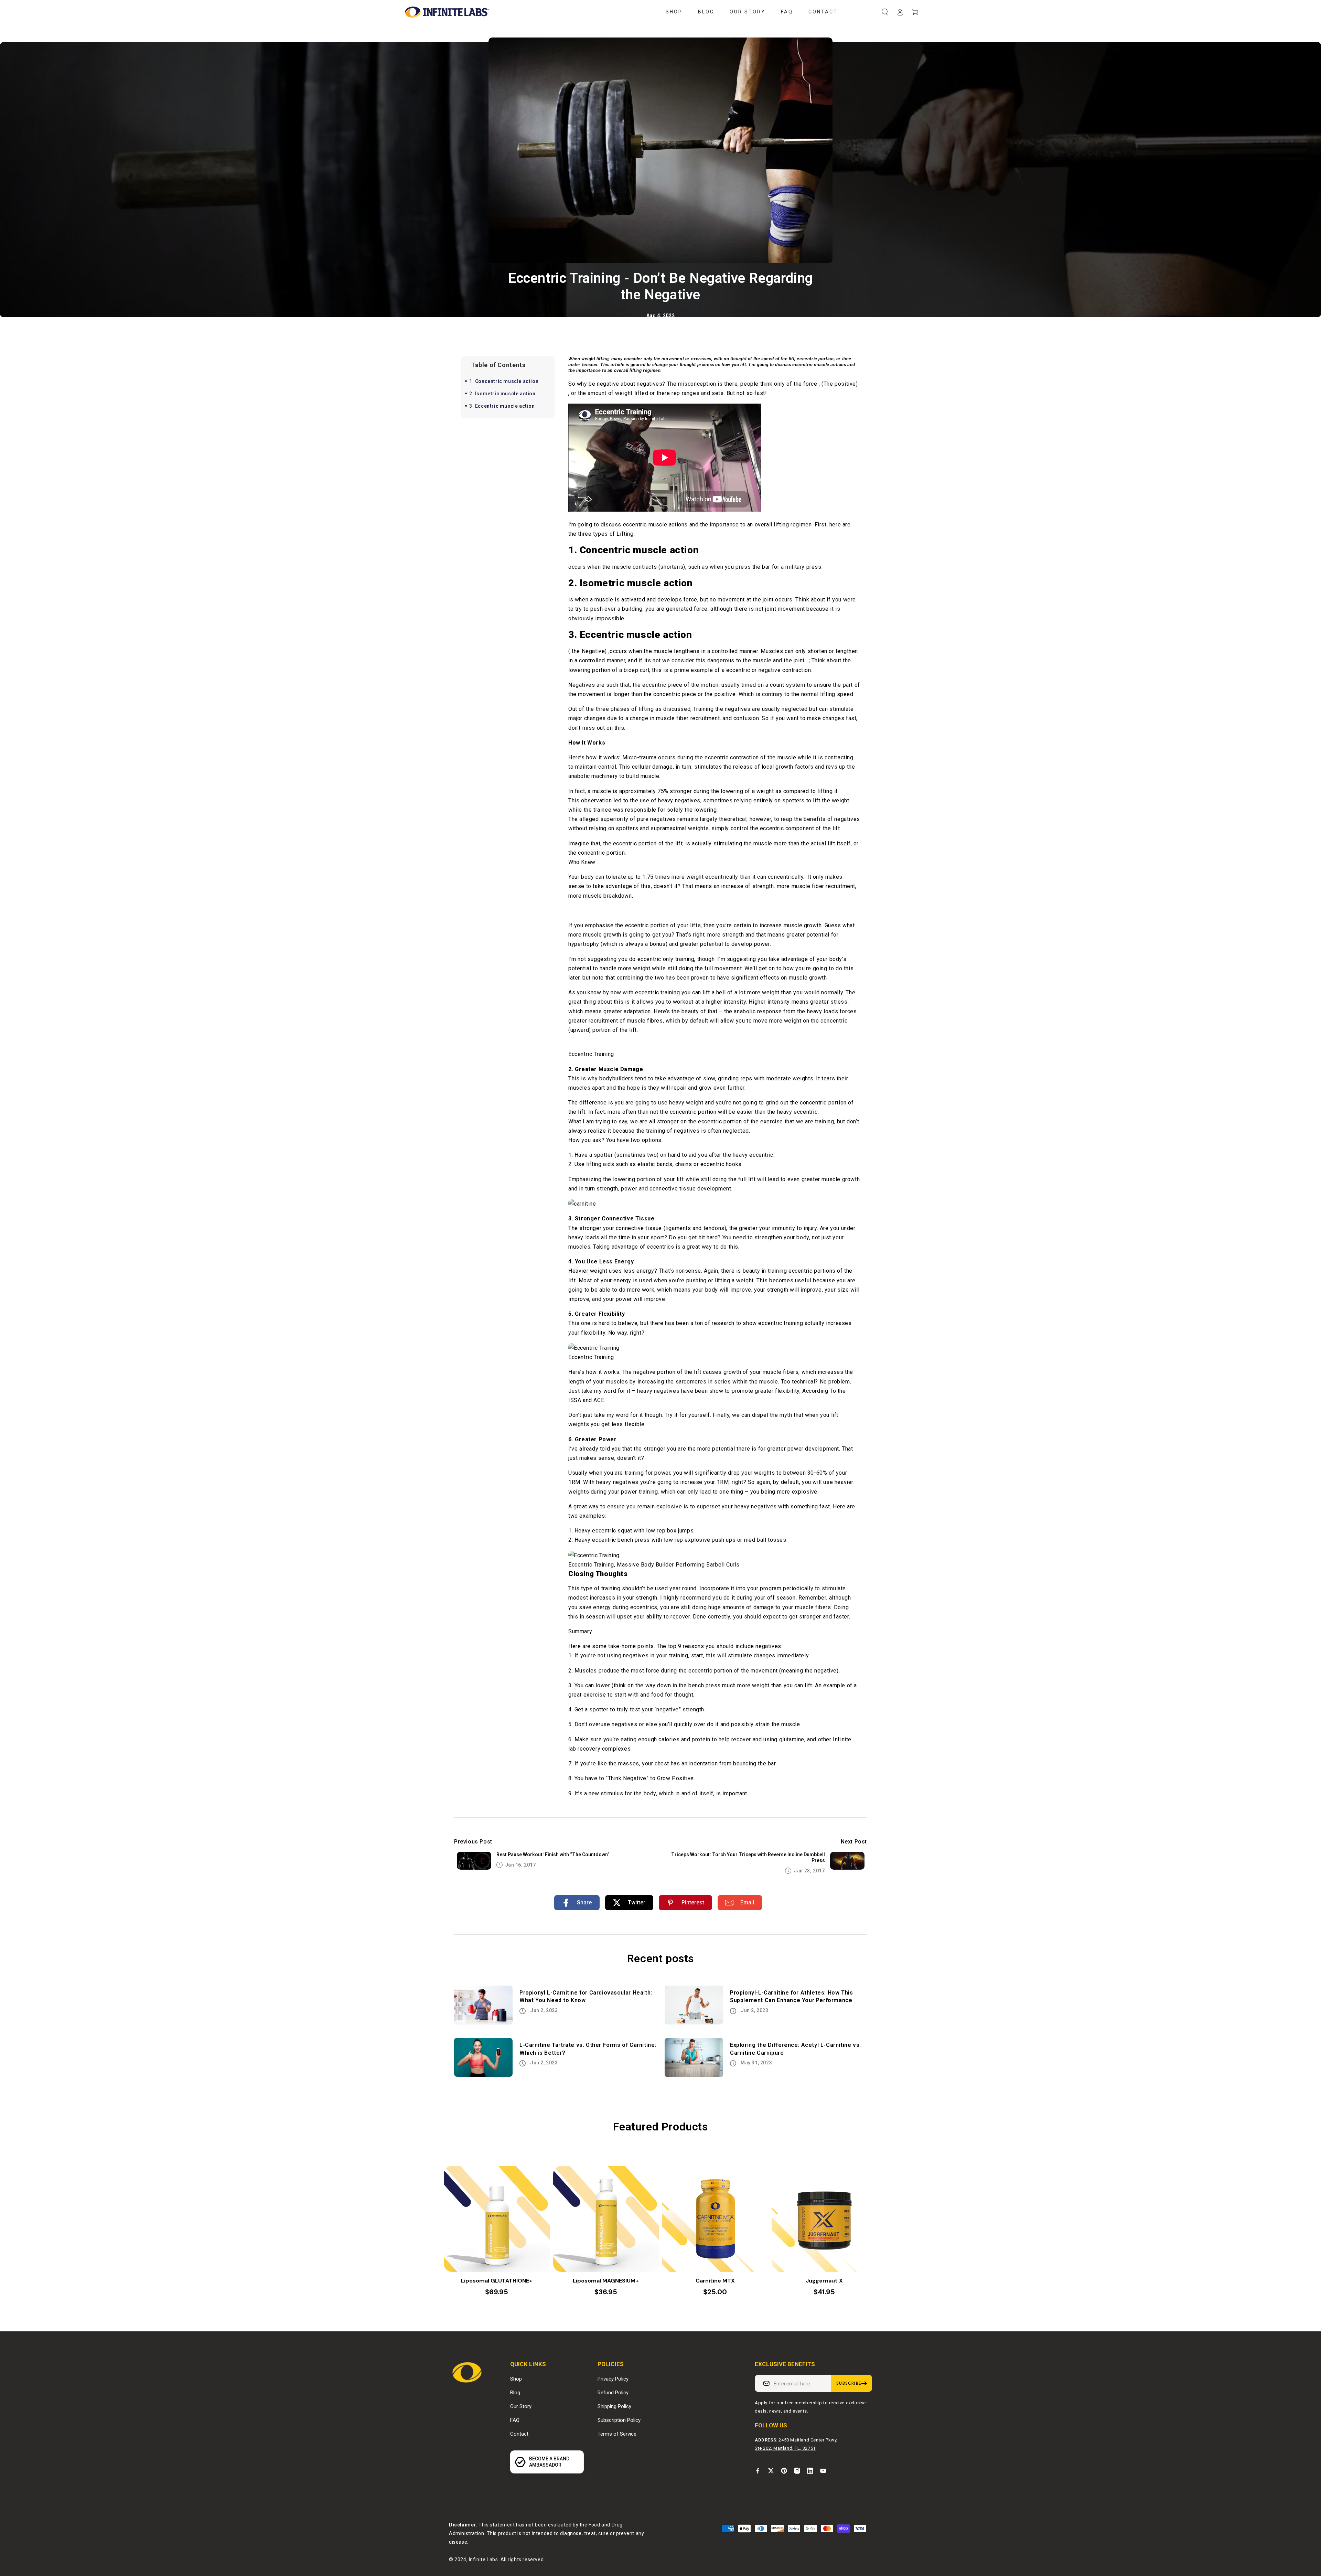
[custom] (758, 2471)
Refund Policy (613, 2393)
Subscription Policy (619, 2420)
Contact (519, 2434)
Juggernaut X (824, 2281)
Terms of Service (617, 2434)
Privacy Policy (613, 2379)
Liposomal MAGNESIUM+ (606, 2281)
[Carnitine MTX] (715, 2219)
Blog (515, 2393)
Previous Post (473, 1842)
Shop (516, 2379)
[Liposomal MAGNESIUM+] (606, 2219)
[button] (885, 12)
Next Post (854, 1842)
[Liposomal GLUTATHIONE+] (497, 2219)
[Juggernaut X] (825, 2219)
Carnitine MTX (715, 2281)
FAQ (515, 2420)
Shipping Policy (614, 2406)
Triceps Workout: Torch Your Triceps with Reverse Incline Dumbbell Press (748, 1857)
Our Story (521, 2406)
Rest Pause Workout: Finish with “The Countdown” (553, 1854)
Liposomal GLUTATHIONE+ (497, 2281)
